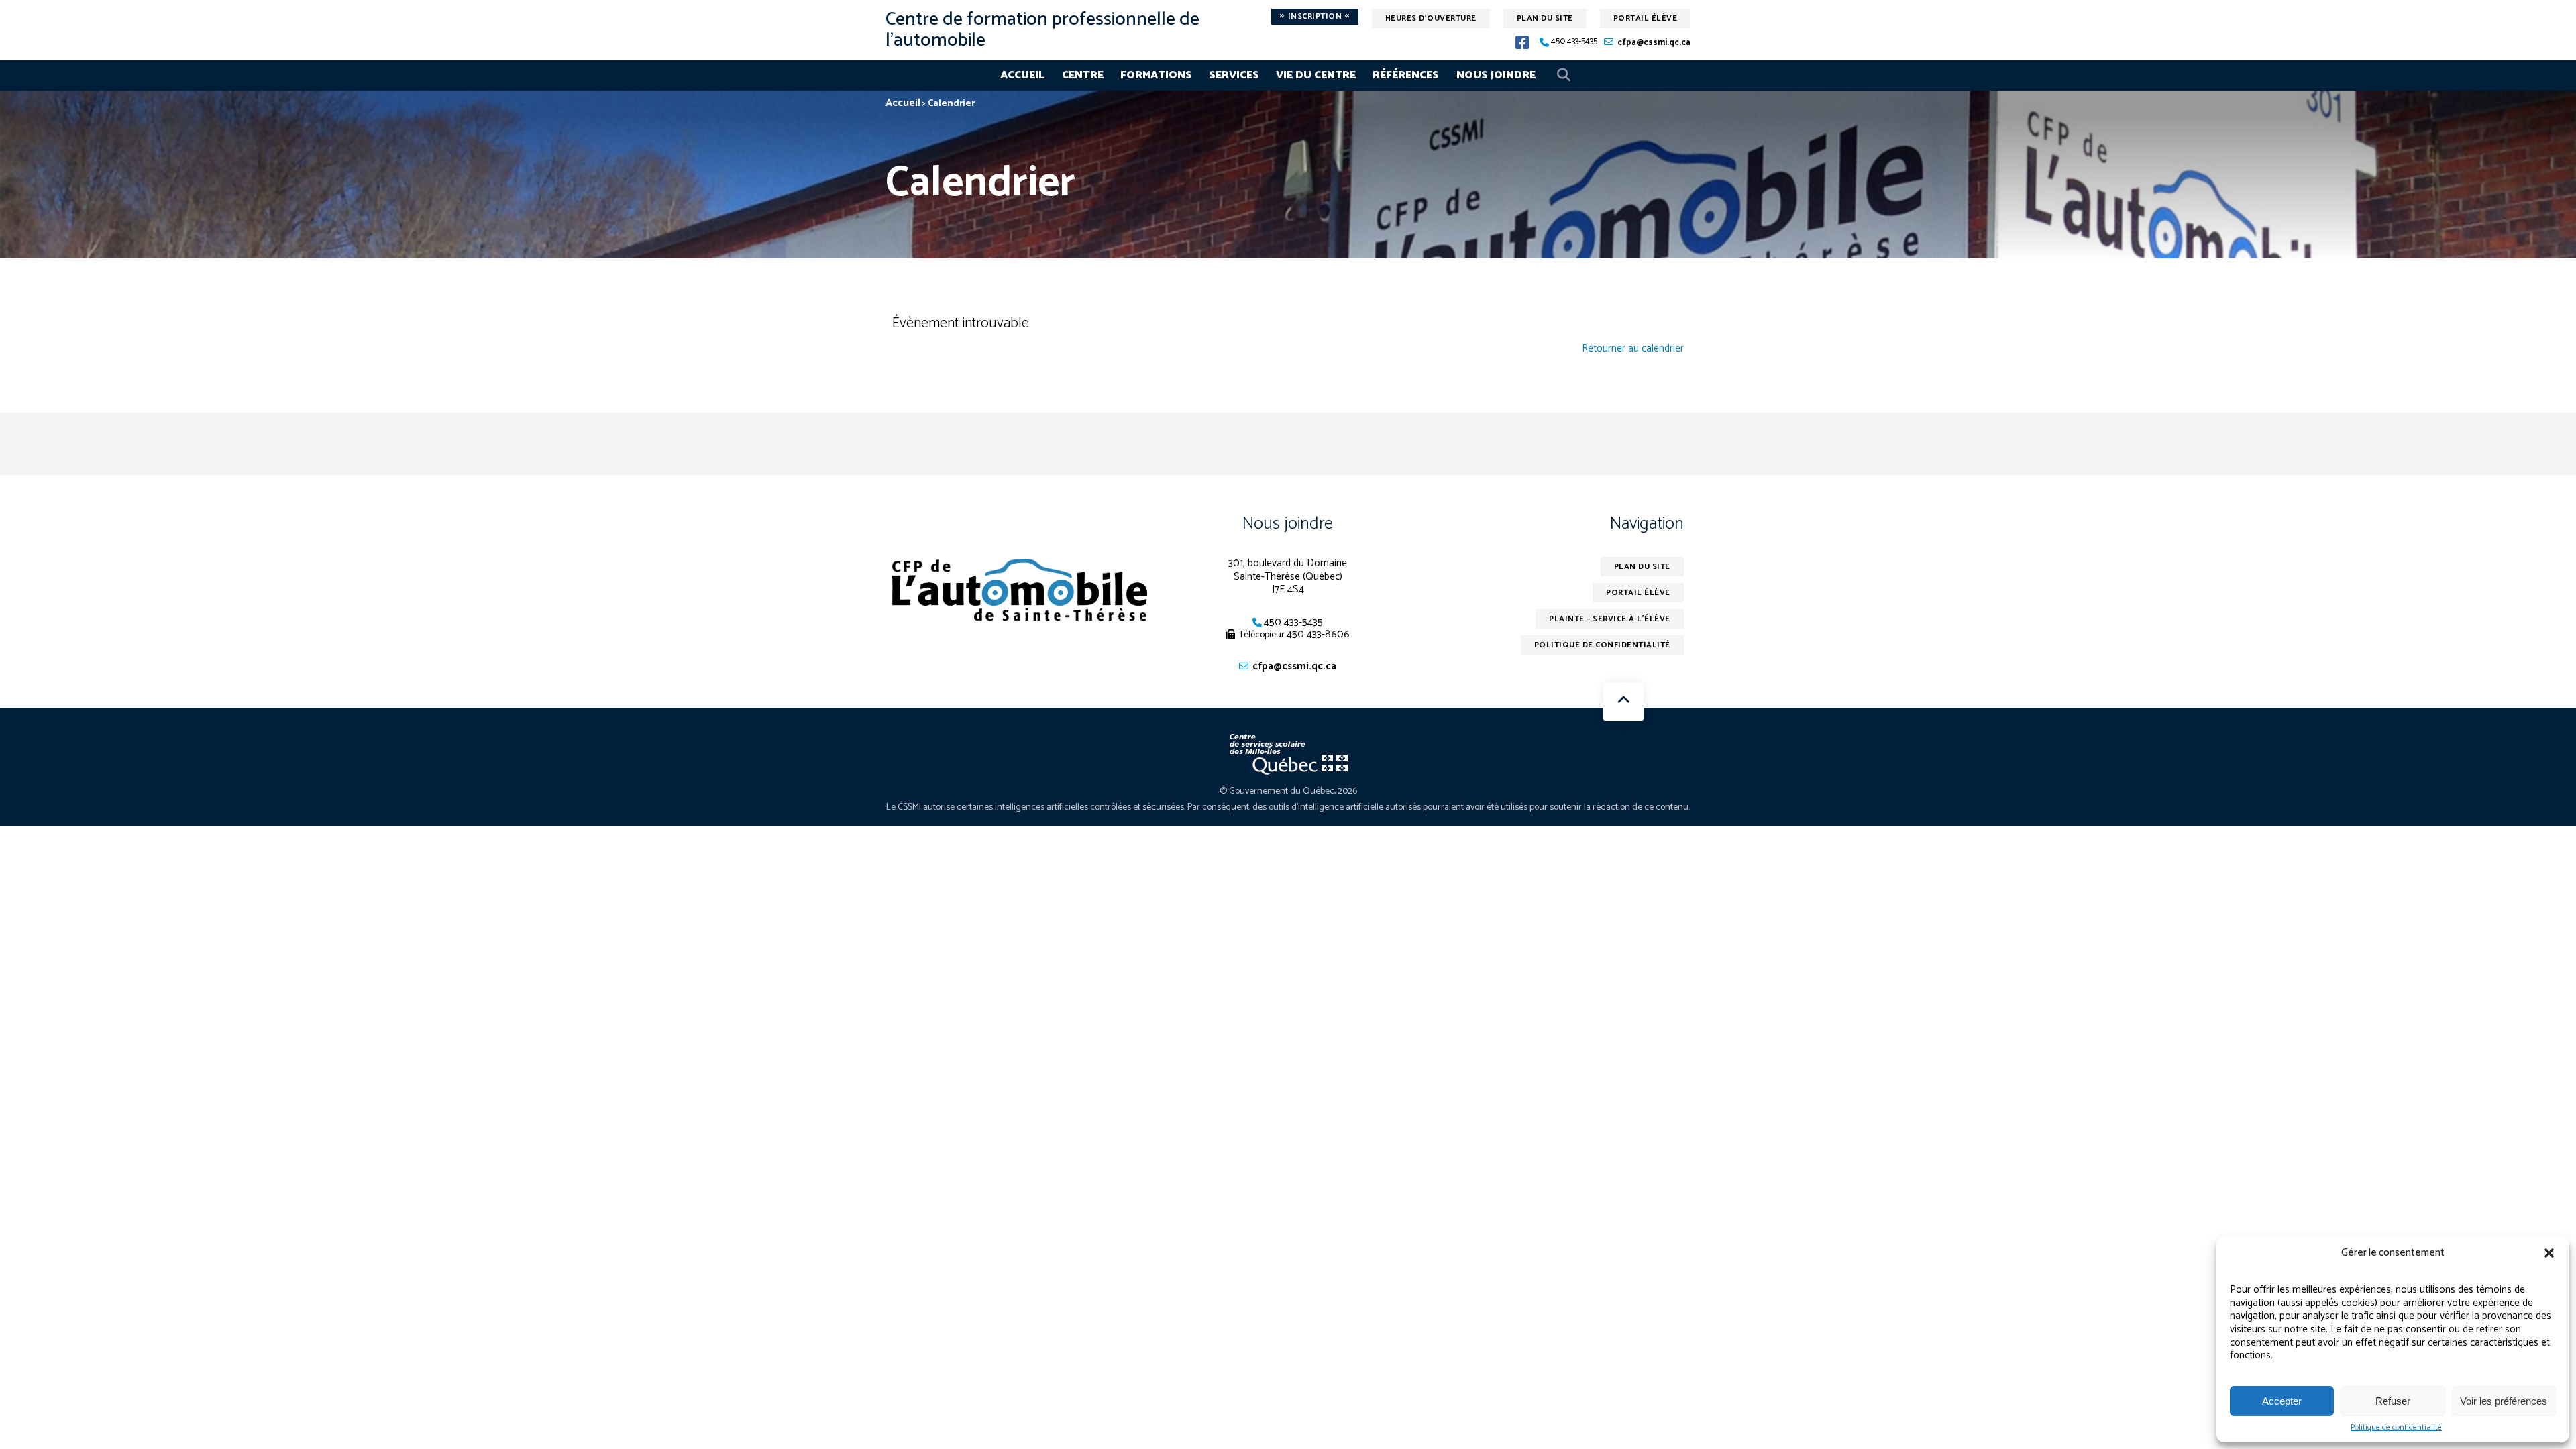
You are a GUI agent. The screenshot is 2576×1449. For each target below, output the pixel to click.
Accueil (1022, 75)
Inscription (1315, 17)
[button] (2549, 1253)
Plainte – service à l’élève (1610, 619)
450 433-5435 (1574, 42)
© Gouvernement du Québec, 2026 (1288, 791)
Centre (1083, 75)
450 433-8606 (1318, 634)
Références (1406, 75)
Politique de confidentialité (2396, 1428)
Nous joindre (1496, 75)
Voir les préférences (2504, 1401)
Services (1234, 75)
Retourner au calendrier (1633, 349)
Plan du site (1545, 18)
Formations (1156, 75)
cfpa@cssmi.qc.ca (1654, 43)
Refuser (2393, 1401)
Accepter (2282, 1401)
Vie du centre (1316, 75)
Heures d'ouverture (1431, 18)
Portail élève (1646, 18)
